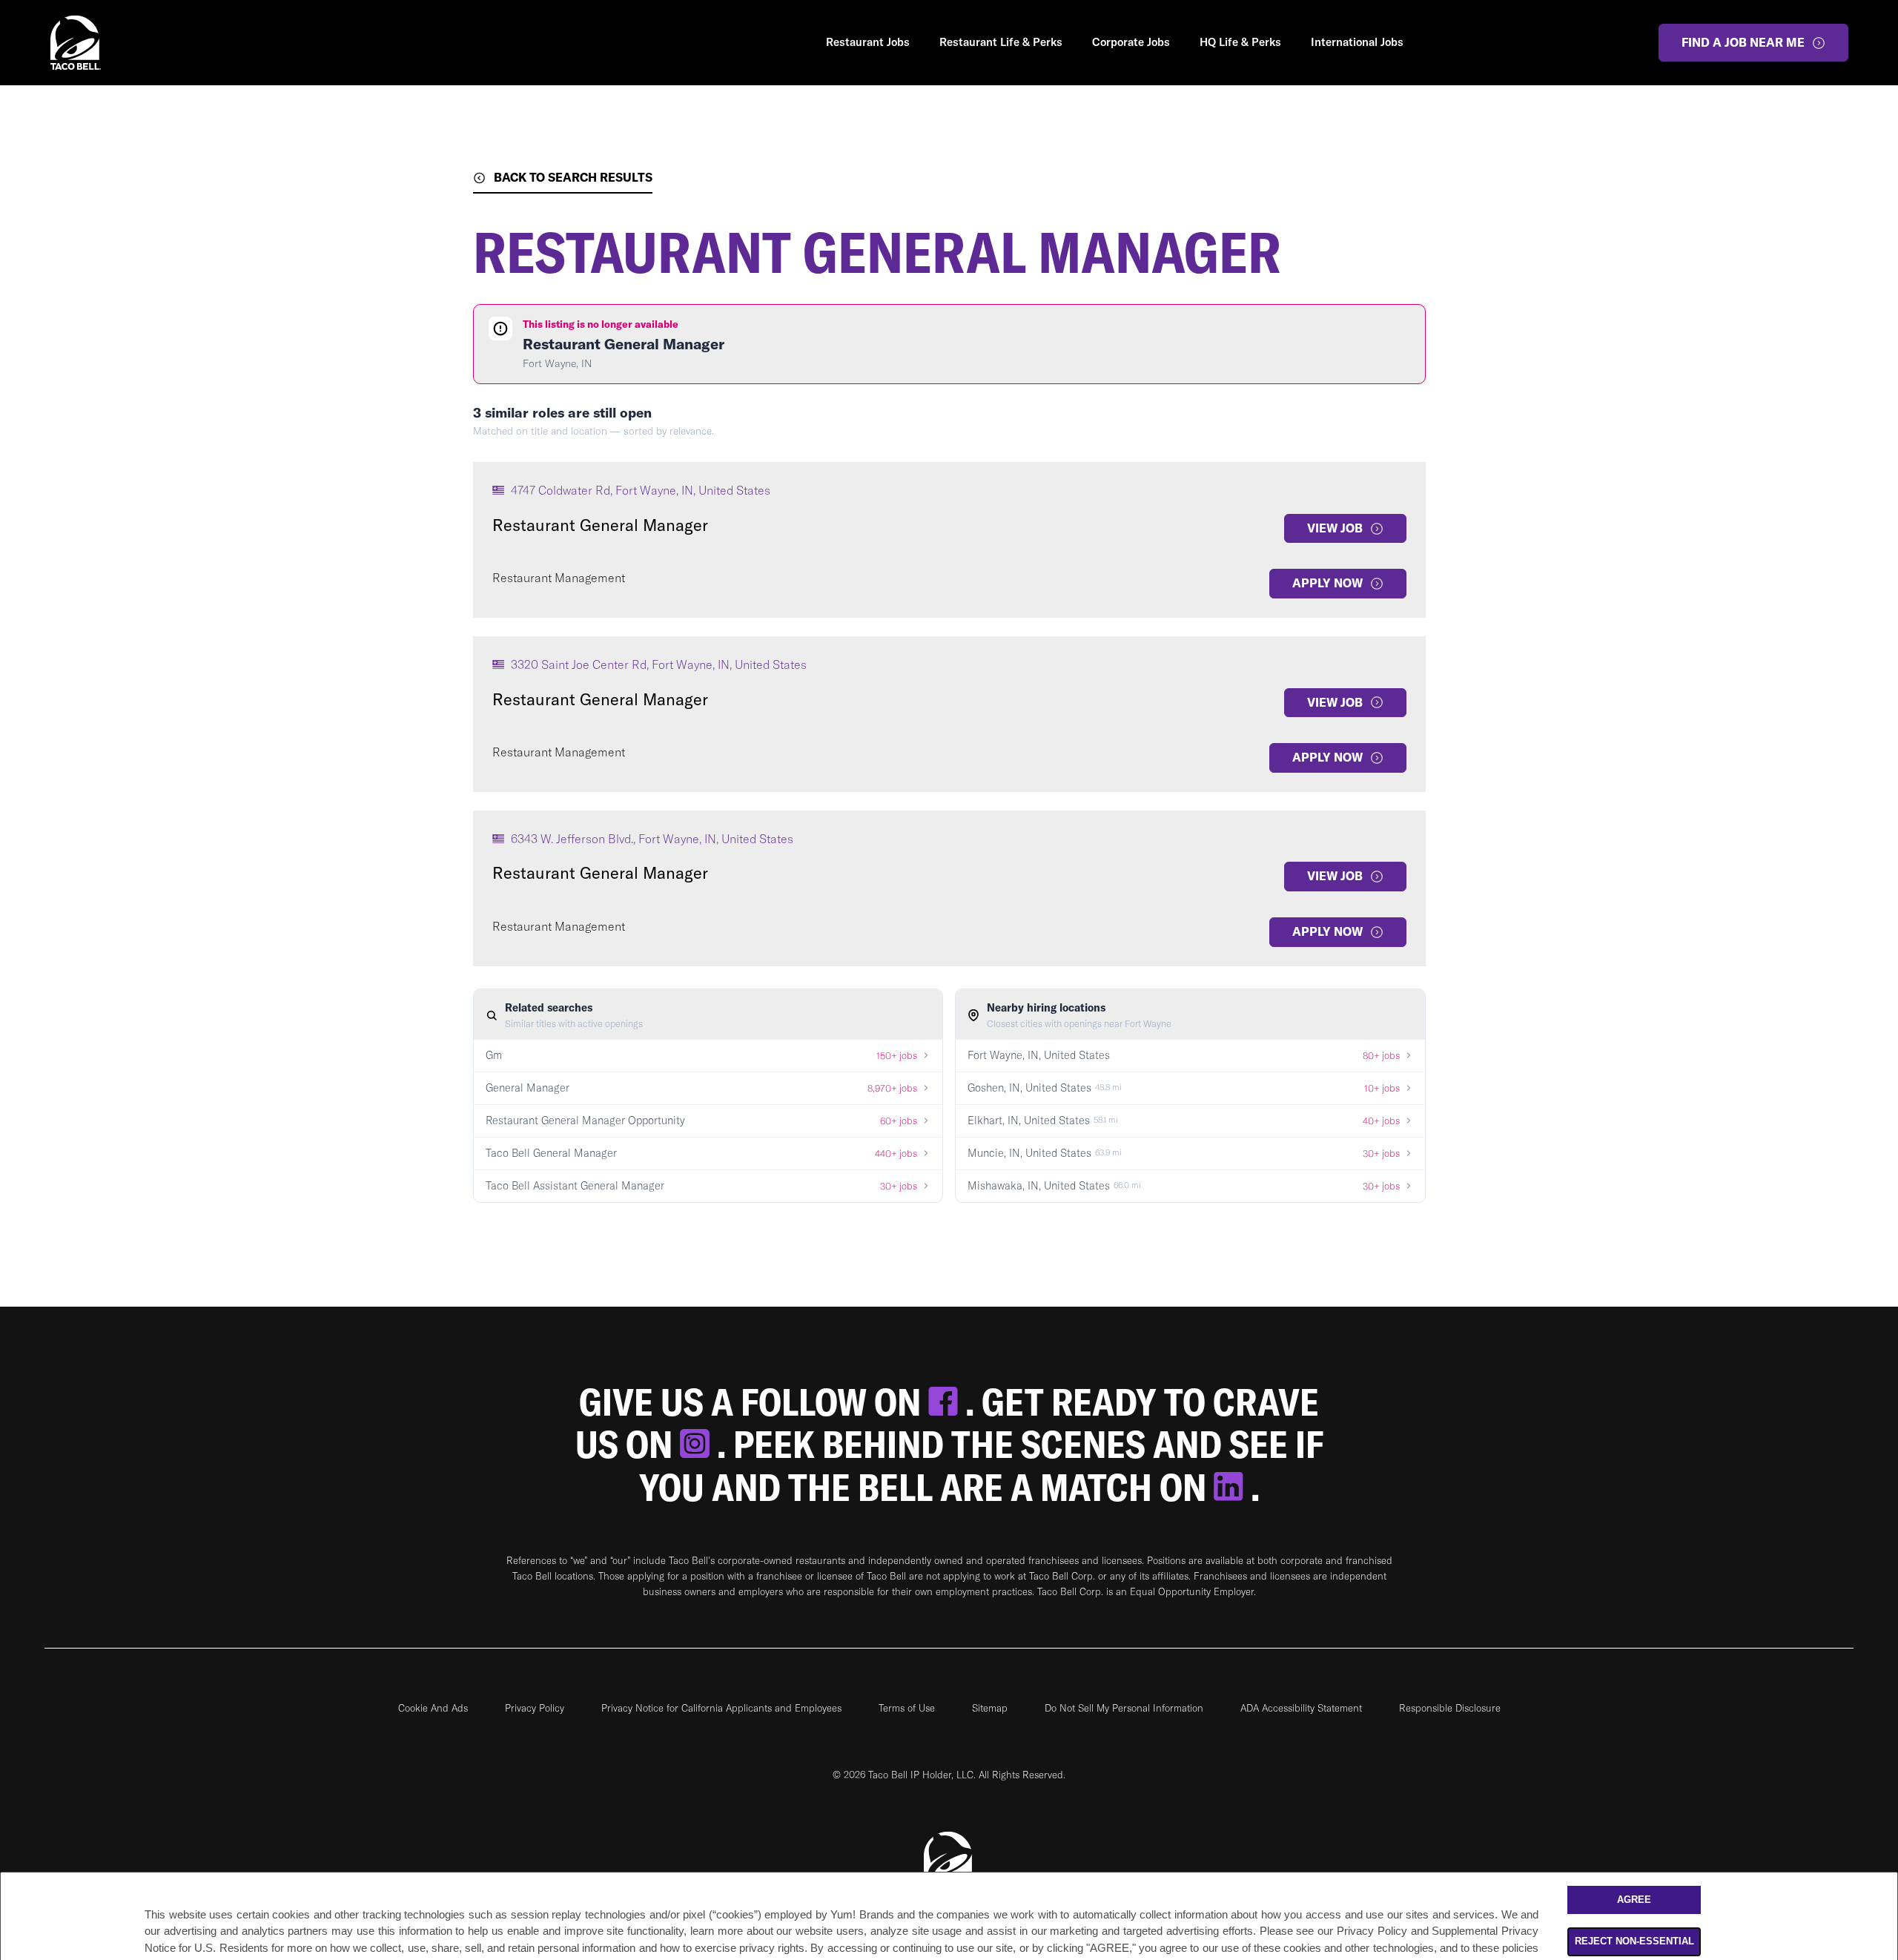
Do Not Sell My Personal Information (1124, 1708)
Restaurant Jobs (868, 42)
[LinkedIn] (1232, 1487)
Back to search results (573, 177)
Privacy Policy (535, 1708)
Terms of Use (907, 1708)
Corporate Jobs (1131, 42)
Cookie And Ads (433, 1708)
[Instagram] (698, 1444)
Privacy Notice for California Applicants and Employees (721, 1708)
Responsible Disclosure (1450, 1708)
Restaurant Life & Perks (1001, 42)
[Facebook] (947, 1402)
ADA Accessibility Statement (1301, 1708)
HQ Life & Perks (1240, 42)
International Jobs (1357, 42)
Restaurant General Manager (600, 525)
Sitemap (990, 1708)
